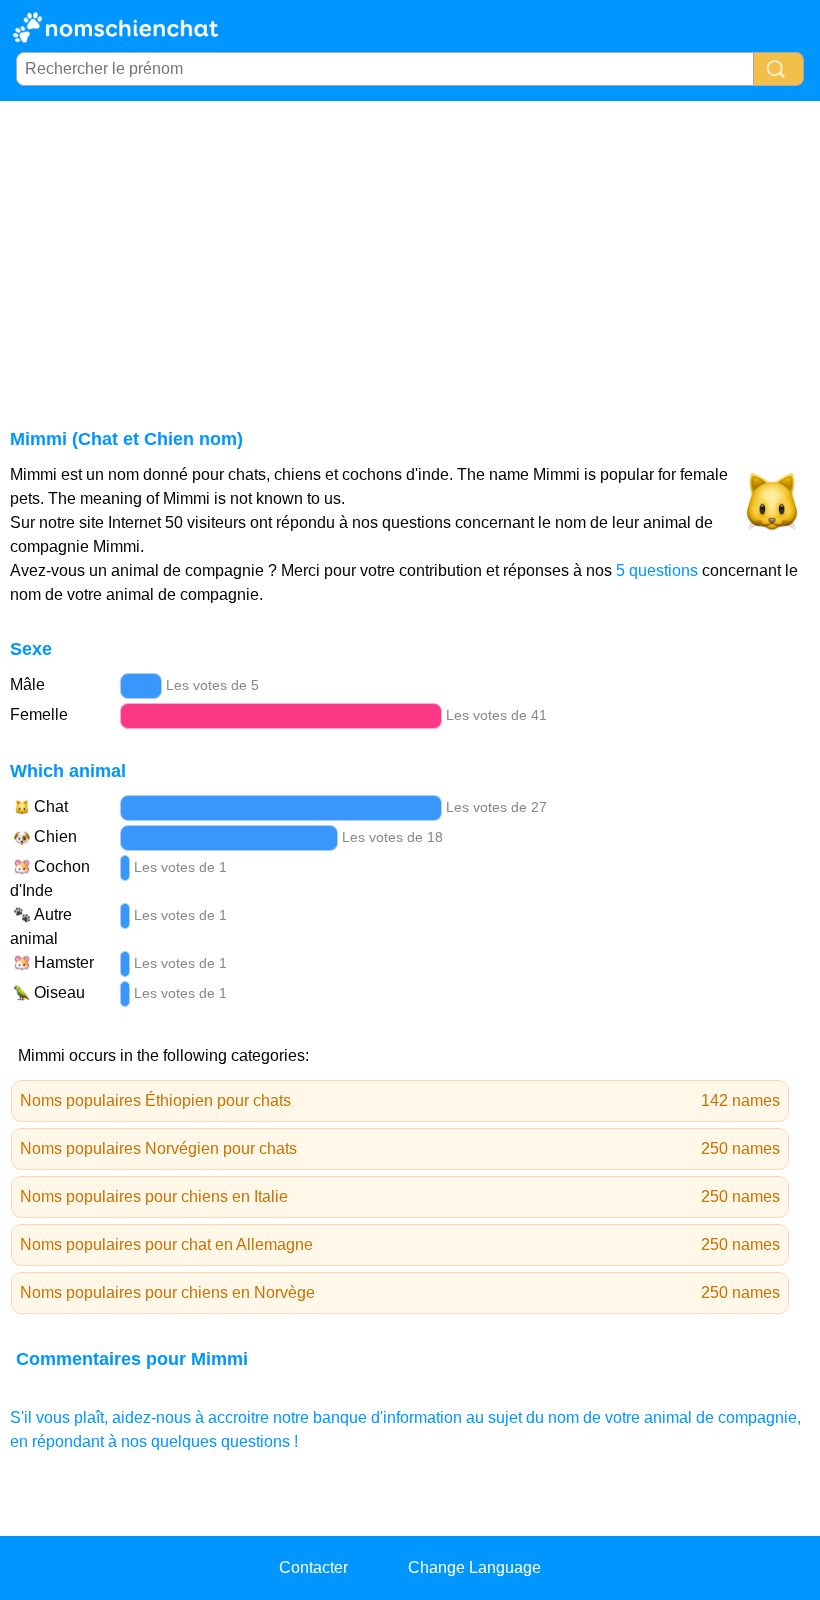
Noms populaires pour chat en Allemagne (400, 1244)
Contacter (313, 1567)
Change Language (474, 1567)
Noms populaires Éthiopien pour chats (400, 1100)
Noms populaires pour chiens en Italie (400, 1196)
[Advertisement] (410, 251)
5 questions (657, 570)
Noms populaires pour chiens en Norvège (400, 1292)
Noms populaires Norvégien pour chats (400, 1148)
